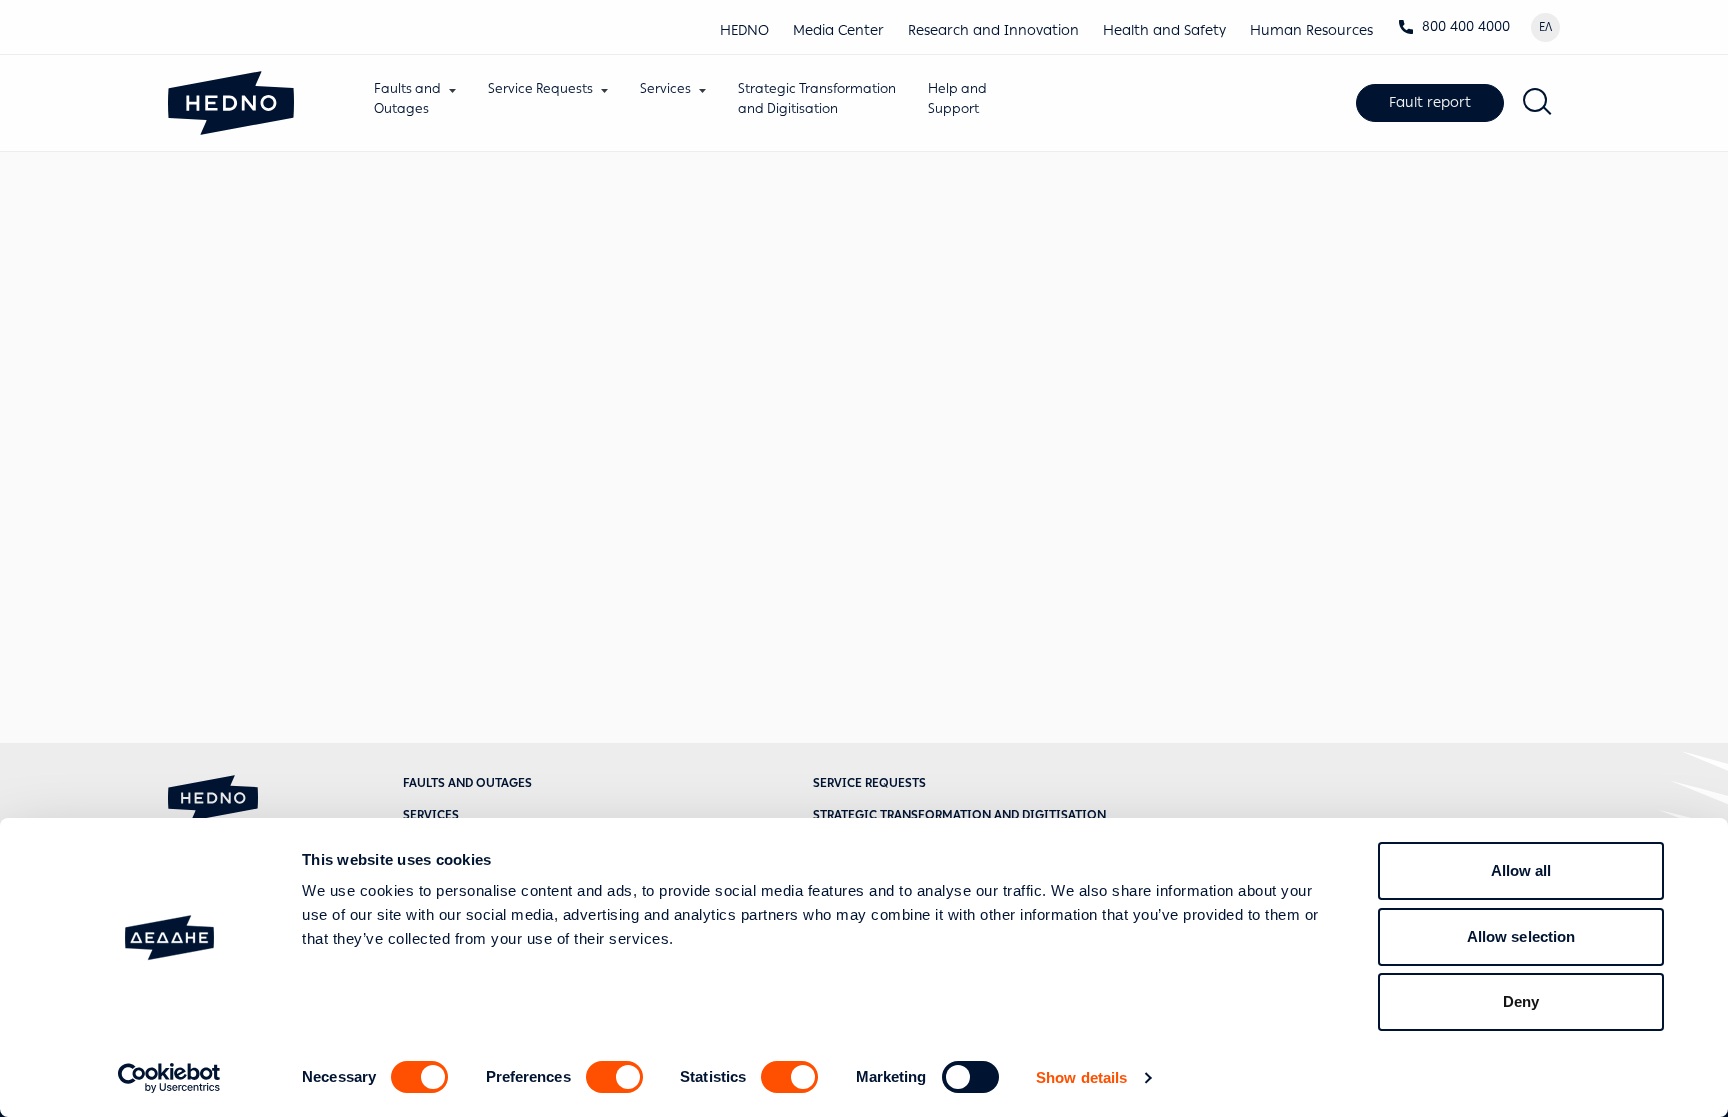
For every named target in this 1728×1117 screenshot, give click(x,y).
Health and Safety (1164, 30)
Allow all (1521, 870)
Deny (1521, 1001)
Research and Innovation (993, 30)
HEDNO (744, 30)
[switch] (614, 1077)
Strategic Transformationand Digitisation (817, 98)
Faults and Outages (467, 783)
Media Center (838, 30)
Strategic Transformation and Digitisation (959, 815)
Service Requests (540, 88)
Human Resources (1311, 30)
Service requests (869, 783)
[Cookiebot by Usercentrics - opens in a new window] (169, 1078)
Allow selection (1521, 936)
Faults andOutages (407, 98)
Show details (1081, 1077)
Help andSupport (957, 98)
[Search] (1538, 103)
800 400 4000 (1466, 26)
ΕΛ (1545, 27)
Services (665, 88)
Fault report (1430, 102)
